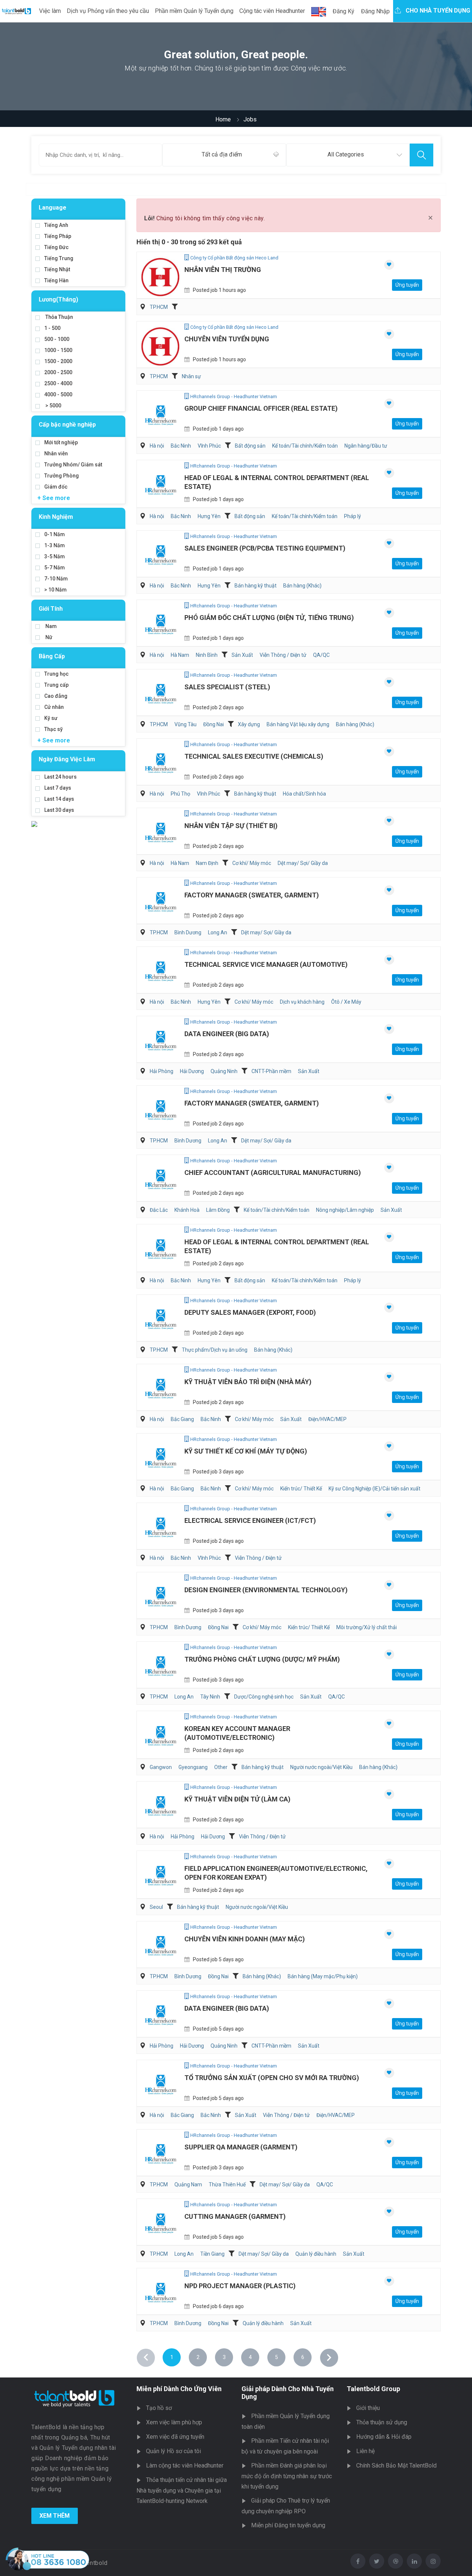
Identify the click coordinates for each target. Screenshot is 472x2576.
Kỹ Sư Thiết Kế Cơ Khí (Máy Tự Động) (246, 1451)
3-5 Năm (55, 556)
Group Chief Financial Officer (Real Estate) (261, 408)
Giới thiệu (368, 2408)
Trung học (56, 674)
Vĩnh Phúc (209, 446)
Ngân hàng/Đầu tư (366, 446)
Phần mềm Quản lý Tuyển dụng (194, 11)
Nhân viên (56, 454)
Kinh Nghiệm (56, 517)
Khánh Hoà (187, 1210)
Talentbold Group (373, 2389)
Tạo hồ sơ (159, 2408)
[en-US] (319, 12)
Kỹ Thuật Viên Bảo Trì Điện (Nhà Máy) (248, 1382)
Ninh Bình (207, 655)
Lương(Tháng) (58, 299)
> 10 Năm (55, 590)
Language (53, 208)
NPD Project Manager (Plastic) (240, 2286)
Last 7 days (58, 788)
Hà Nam (180, 655)
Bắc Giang (182, 1419)
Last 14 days (59, 799)
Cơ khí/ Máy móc (252, 863)
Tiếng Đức (56, 247)
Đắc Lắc (159, 1210)
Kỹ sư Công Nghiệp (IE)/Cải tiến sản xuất (374, 1489)
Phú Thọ (181, 794)
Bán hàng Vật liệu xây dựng (298, 724)
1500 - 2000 (58, 361)
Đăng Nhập (375, 11)
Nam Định (207, 863)
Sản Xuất (242, 655)
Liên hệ (365, 2451)
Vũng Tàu (185, 724)
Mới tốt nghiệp (61, 442)
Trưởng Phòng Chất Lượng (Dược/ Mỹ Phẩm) (262, 1659)
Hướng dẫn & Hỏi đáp (384, 2437)
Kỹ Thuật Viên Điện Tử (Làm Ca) (237, 1799)
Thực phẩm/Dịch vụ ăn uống (215, 1350)
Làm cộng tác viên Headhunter (185, 2465)
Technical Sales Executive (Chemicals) (254, 756)
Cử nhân (54, 707)
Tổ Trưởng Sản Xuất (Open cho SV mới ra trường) (272, 2078)
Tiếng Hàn (56, 280)
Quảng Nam (188, 2184)
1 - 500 (52, 328)
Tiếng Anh (56, 225)
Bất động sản (250, 446)
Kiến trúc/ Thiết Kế (301, 1489)
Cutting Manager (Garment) (235, 2216)
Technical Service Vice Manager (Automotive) (266, 964)
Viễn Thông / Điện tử (283, 655)
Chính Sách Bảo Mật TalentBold (396, 2465)
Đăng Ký (343, 11)
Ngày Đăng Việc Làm (67, 759)
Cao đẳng (56, 696)
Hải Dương (192, 1071)
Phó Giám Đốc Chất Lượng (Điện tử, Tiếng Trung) (269, 618)
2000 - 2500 (58, 372)
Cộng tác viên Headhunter (272, 11)
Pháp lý (353, 516)
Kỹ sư (51, 718)
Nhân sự (191, 376)
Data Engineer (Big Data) (227, 1034)
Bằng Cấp (52, 656)
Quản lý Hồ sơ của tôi (173, 2451)
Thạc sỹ (53, 729)
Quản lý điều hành (316, 2254)
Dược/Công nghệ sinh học (264, 1697)
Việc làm (50, 11)
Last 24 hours (60, 777)
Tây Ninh (210, 1697)
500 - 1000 (57, 339)
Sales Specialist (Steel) (227, 687)
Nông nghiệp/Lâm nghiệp (345, 1210)
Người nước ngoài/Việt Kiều (321, 1767)
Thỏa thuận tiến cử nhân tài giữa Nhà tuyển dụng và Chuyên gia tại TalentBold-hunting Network (182, 2490)
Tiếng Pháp (58, 236)
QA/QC (321, 655)
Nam (51, 626)
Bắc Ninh (181, 446)
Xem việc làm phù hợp (174, 2422)
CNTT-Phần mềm (271, 1071)
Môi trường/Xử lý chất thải (367, 1627)
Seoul (156, 1907)
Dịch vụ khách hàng (302, 1002)
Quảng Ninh (224, 1071)
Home (223, 119)
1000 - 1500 (58, 350)
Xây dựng (249, 724)
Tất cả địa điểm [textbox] (222, 154)
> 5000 (53, 406)
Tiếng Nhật (57, 269)
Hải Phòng (162, 1071)
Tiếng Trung (59, 258)
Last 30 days (59, 810)
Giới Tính (51, 609)
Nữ (48, 637)
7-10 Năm (56, 579)
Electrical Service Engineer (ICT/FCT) (250, 1520)
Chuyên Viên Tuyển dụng (227, 339)
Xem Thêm (55, 2516)
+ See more (54, 498)
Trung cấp (56, 685)
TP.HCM (159, 307)
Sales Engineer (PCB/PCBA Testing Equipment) (265, 548)
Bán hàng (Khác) (302, 586)
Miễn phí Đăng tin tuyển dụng (288, 2525)
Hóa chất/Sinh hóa (304, 794)
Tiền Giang (212, 2254)
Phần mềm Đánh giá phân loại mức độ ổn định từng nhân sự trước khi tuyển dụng (287, 2476)
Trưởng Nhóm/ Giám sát (73, 465)
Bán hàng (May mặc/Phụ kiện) (323, 1976)
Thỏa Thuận (59, 317)
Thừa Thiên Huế (227, 2184)
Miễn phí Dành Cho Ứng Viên (179, 2389)
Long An (218, 932)
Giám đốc (56, 487)
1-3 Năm (55, 545)
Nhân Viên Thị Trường (223, 270)
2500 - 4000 (58, 383)
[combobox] (224, 155)
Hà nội (157, 446)
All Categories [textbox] (346, 154)
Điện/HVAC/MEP (327, 1419)
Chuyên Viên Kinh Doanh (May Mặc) (245, 1939)
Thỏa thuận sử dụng (382, 2422)
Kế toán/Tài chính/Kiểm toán (305, 446)
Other (221, 1767)
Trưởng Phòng (62, 476)
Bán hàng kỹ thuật (256, 586)
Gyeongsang (193, 1767)
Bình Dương (188, 932)
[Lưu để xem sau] (389, 265)
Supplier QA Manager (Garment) (241, 2147)
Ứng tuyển (407, 285)
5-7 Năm (55, 568)
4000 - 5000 (58, 394)
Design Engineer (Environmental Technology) (266, 1590)
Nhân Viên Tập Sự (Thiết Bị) (231, 826)
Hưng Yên (209, 516)
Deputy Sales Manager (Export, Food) (250, 1312)
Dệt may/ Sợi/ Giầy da (303, 863)
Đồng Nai (214, 724)
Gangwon (161, 1767)
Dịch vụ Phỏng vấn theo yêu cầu (108, 11)
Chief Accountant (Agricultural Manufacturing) (273, 1173)
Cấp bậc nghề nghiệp (67, 425)
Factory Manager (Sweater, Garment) (252, 895)
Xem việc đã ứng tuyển (175, 2437)
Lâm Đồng (218, 1210)
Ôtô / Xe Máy (346, 1002)
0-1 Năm (55, 534)
